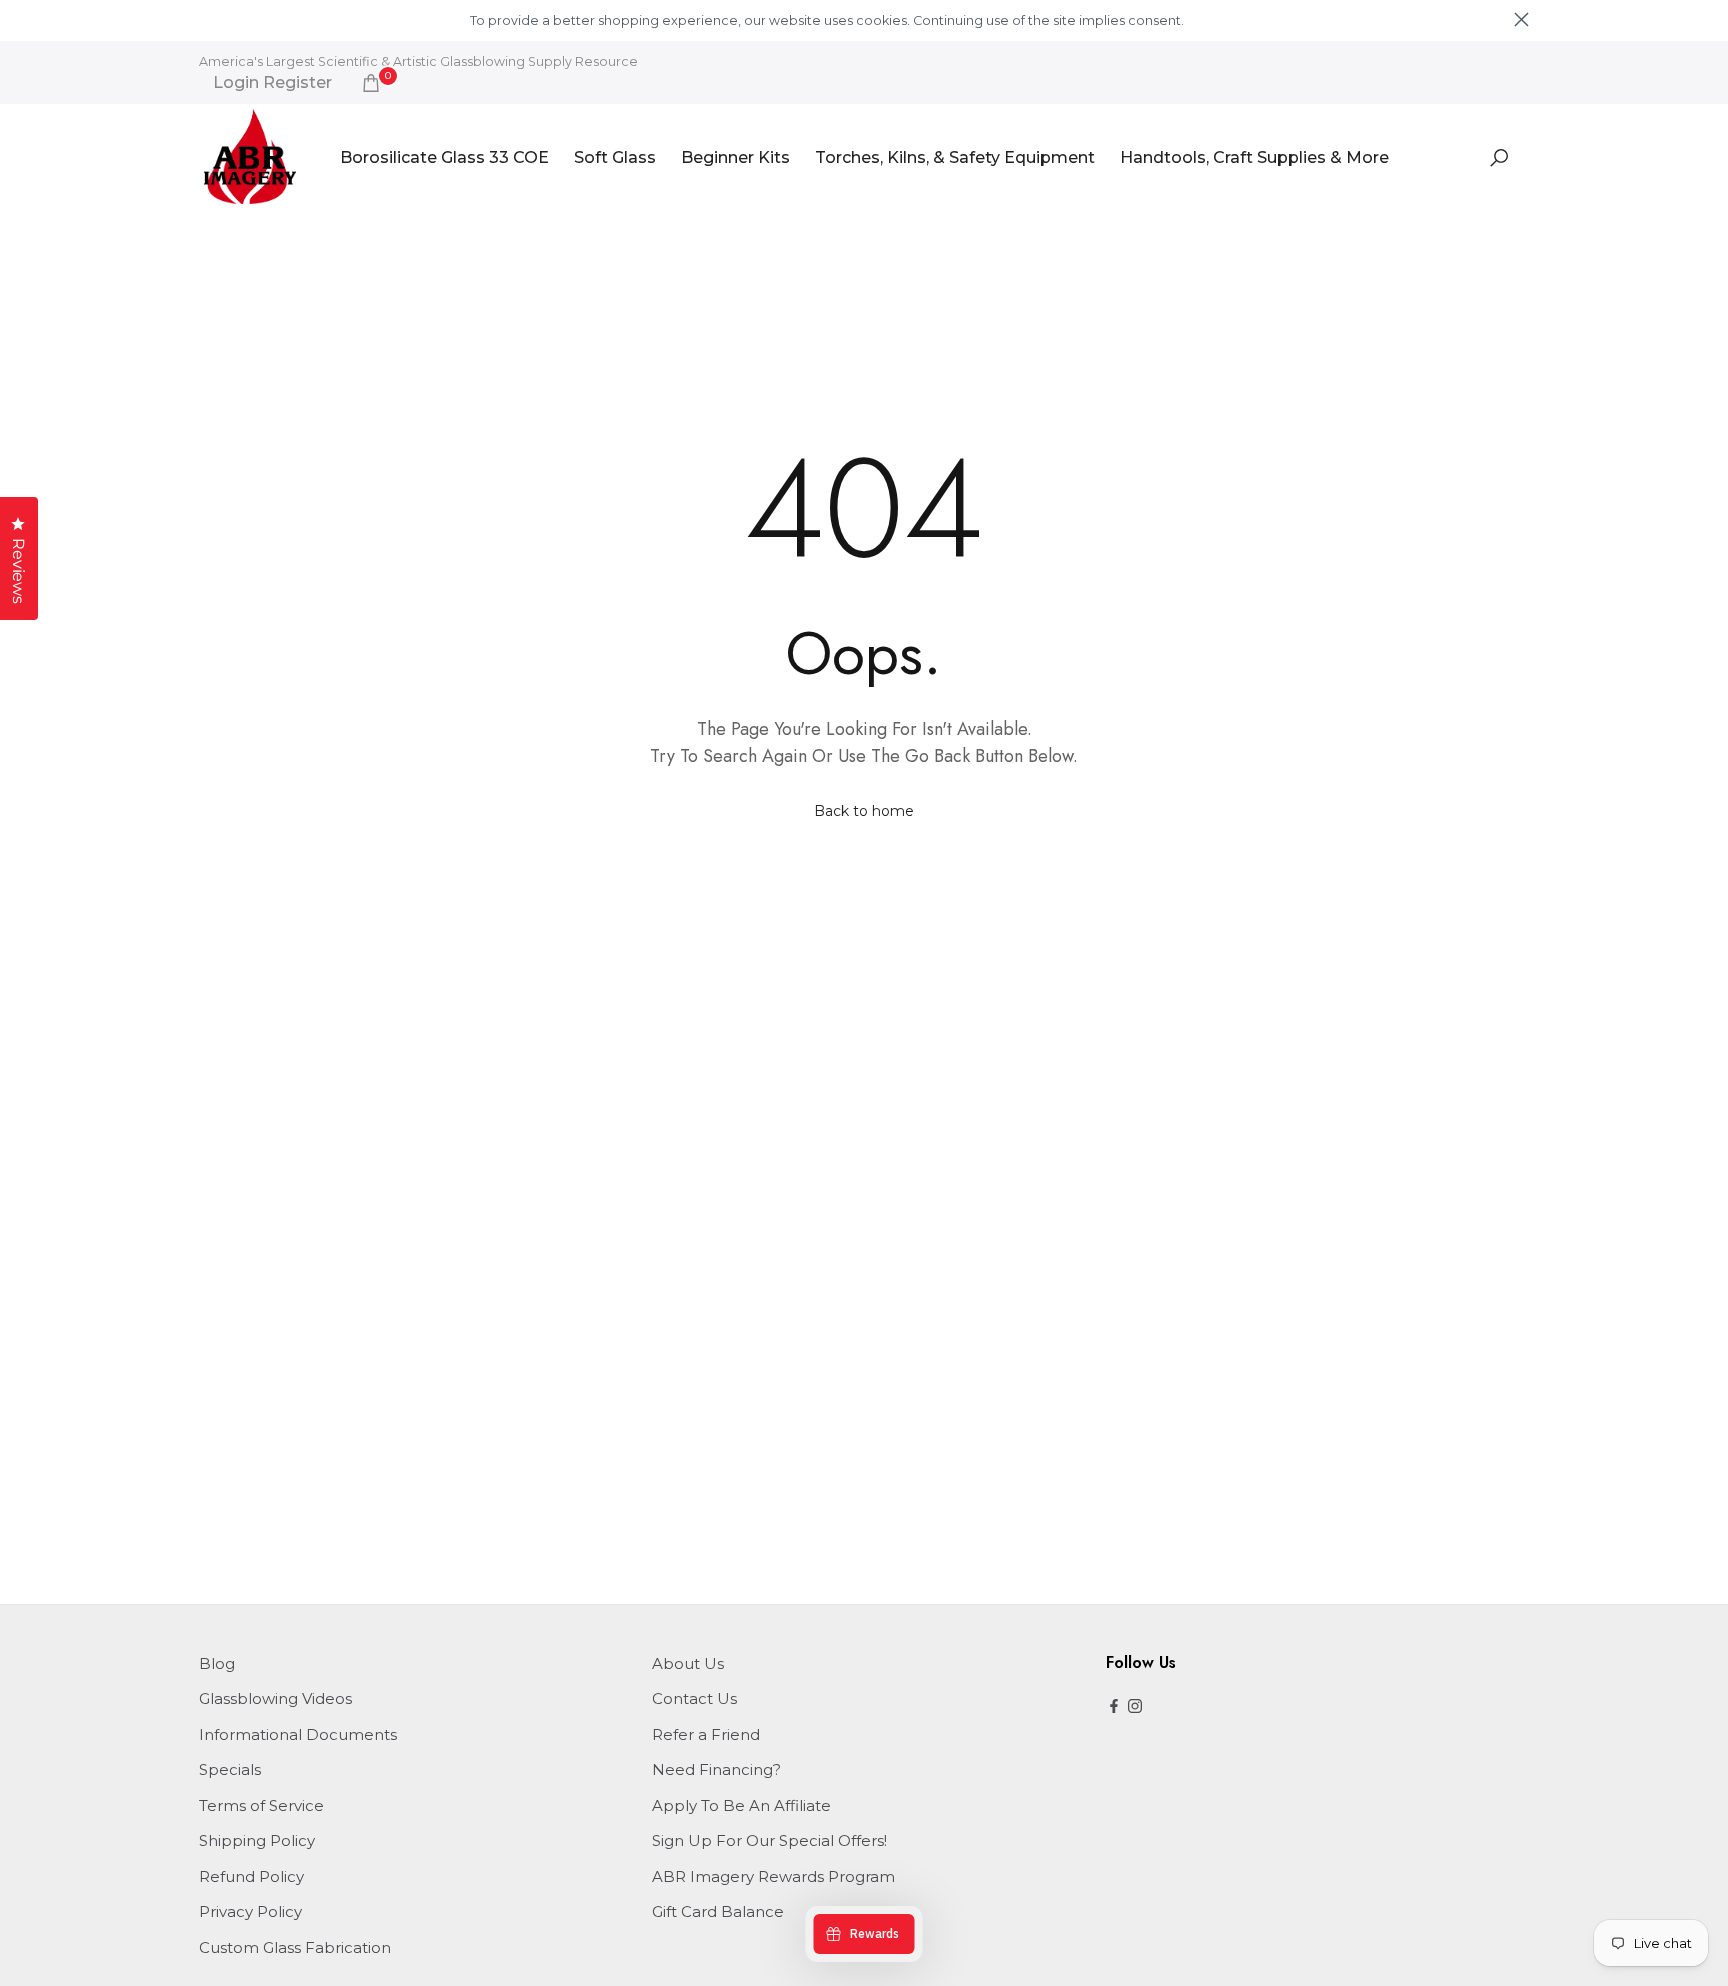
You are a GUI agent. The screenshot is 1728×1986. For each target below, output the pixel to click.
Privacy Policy (250, 1911)
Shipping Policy (257, 1840)
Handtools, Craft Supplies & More (1254, 157)
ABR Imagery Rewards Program (773, 1876)
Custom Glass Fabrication (295, 1947)
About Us (688, 1663)
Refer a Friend (706, 1734)
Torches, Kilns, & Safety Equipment (955, 157)
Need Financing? (716, 1769)
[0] (371, 83)
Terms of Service (261, 1805)
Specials (230, 1769)
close (206, 19)
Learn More (1221, 20)
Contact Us (694, 1698)
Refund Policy (251, 1876)
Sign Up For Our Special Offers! (769, 1840)
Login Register (272, 83)
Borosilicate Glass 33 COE (444, 157)
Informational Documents (298, 1734)
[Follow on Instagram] (1135, 1707)
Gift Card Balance (718, 1911)
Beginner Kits (735, 157)
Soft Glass (615, 157)
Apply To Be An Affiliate (741, 1805)
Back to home (864, 811)
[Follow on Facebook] (1114, 1707)
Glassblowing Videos (275, 1698)
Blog (217, 1663)
